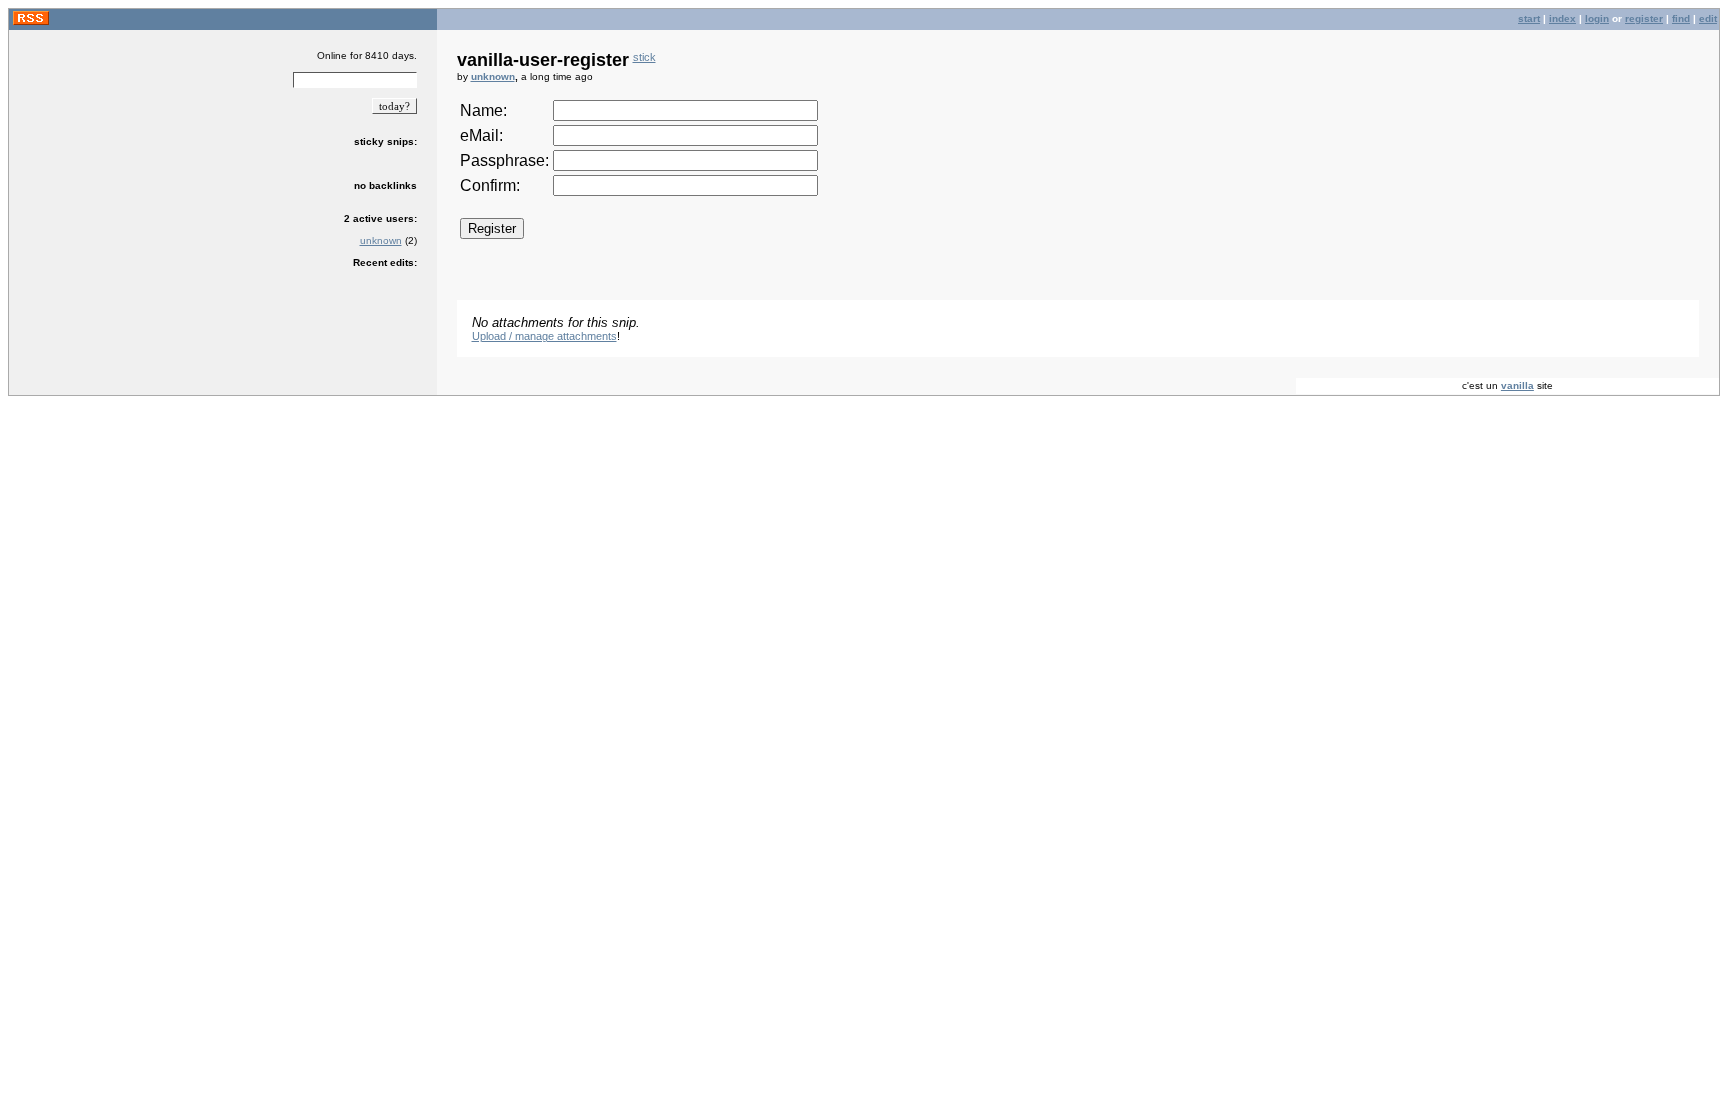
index (1562, 18)
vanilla (1517, 385)
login (1597, 18)
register (1644, 18)
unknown (381, 240)
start (1529, 18)
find (1681, 18)
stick (644, 57)
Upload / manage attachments (544, 336)
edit (1708, 18)
